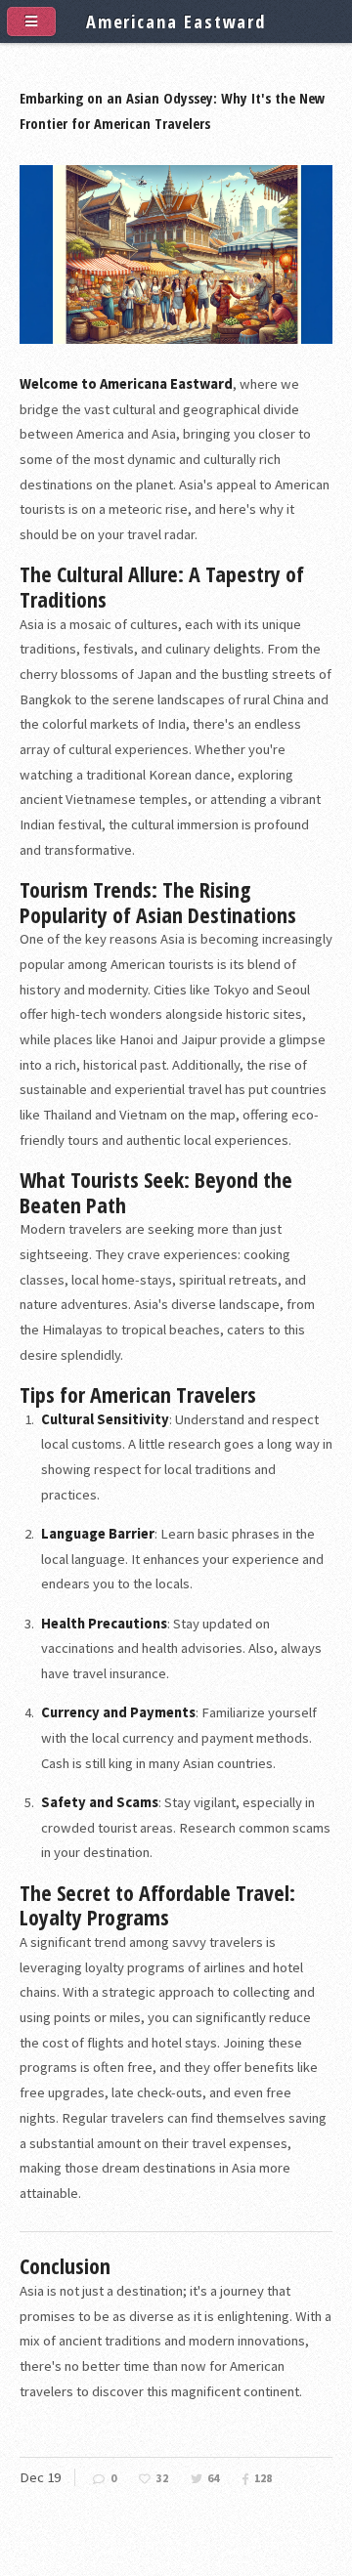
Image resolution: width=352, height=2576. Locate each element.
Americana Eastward (176, 21)
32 (162, 2478)
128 (263, 2478)
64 (213, 2478)
